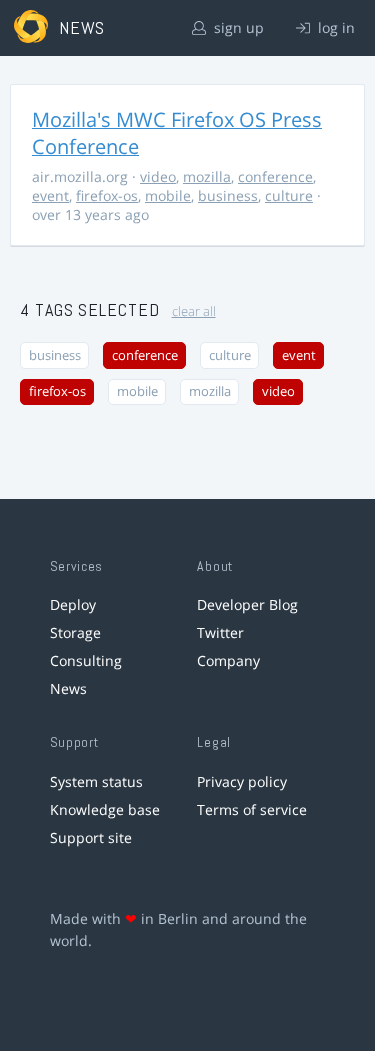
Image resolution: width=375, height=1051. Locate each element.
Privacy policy (242, 781)
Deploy (73, 604)
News (68, 688)
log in (334, 27)
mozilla (207, 176)
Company (228, 660)
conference (275, 176)
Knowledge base (105, 809)
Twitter (220, 632)
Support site (91, 837)
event (50, 195)
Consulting (86, 660)
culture (289, 195)
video (158, 176)
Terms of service (252, 809)
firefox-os (107, 195)
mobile (168, 195)
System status (96, 781)
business (228, 195)
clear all (194, 311)
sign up (237, 27)
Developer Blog (247, 604)
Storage (75, 632)
